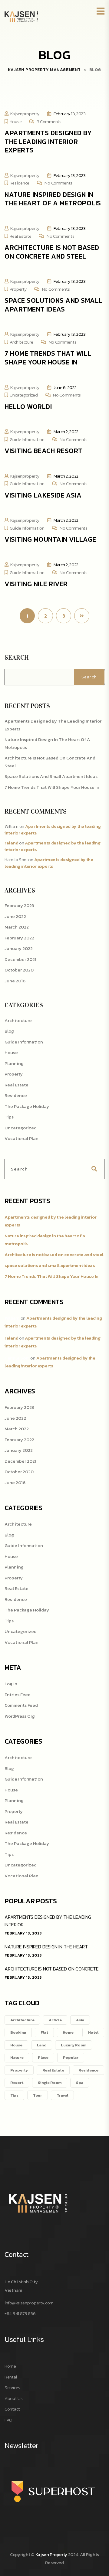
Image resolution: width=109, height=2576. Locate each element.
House (16, 121)
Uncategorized (24, 395)
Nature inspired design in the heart (46, 1947)
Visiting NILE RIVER (36, 584)
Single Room (50, 2083)
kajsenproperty (25, 114)
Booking (18, 2032)
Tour (38, 2095)
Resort (17, 2083)
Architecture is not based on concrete (52, 1969)
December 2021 (20, 959)
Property (18, 289)
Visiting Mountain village (50, 539)
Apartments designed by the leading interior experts (48, 142)
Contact (12, 2409)
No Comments (58, 183)
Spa (80, 2083)
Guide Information (27, 439)
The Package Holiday (27, 1106)
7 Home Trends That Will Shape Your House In (48, 358)
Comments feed (21, 1705)
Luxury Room (74, 2045)
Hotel (93, 2032)
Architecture (21, 342)
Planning (14, 1063)
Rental (11, 2377)
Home (68, 2032)
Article (55, 2020)
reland (11, 843)
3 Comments (49, 121)
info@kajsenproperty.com (29, 2303)
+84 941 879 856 (20, 2313)
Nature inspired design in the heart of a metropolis (53, 199)
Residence (20, 183)
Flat (44, 2032)
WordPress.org (20, 1716)
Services (12, 2387)
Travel (62, 2095)
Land (42, 2045)
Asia (80, 2020)
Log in (11, 1684)
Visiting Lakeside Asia (43, 495)
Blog (9, 1031)
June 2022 (15, 916)
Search (17, 658)
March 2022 (17, 927)
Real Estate (21, 236)
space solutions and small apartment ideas (54, 305)
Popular (71, 2057)
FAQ (8, 2420)
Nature (17, 2057)
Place (43, 2057)
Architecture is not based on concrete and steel (52, 252)
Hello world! (28, 407)
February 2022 (19, 938)
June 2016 (15, 981)
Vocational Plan (21, 1138)
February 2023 (19, 905)
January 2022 (19, 948)
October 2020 (19, 970)
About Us (14, 2398)
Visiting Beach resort (44, 451)
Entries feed (18, 1694)
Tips (9, 1117)
